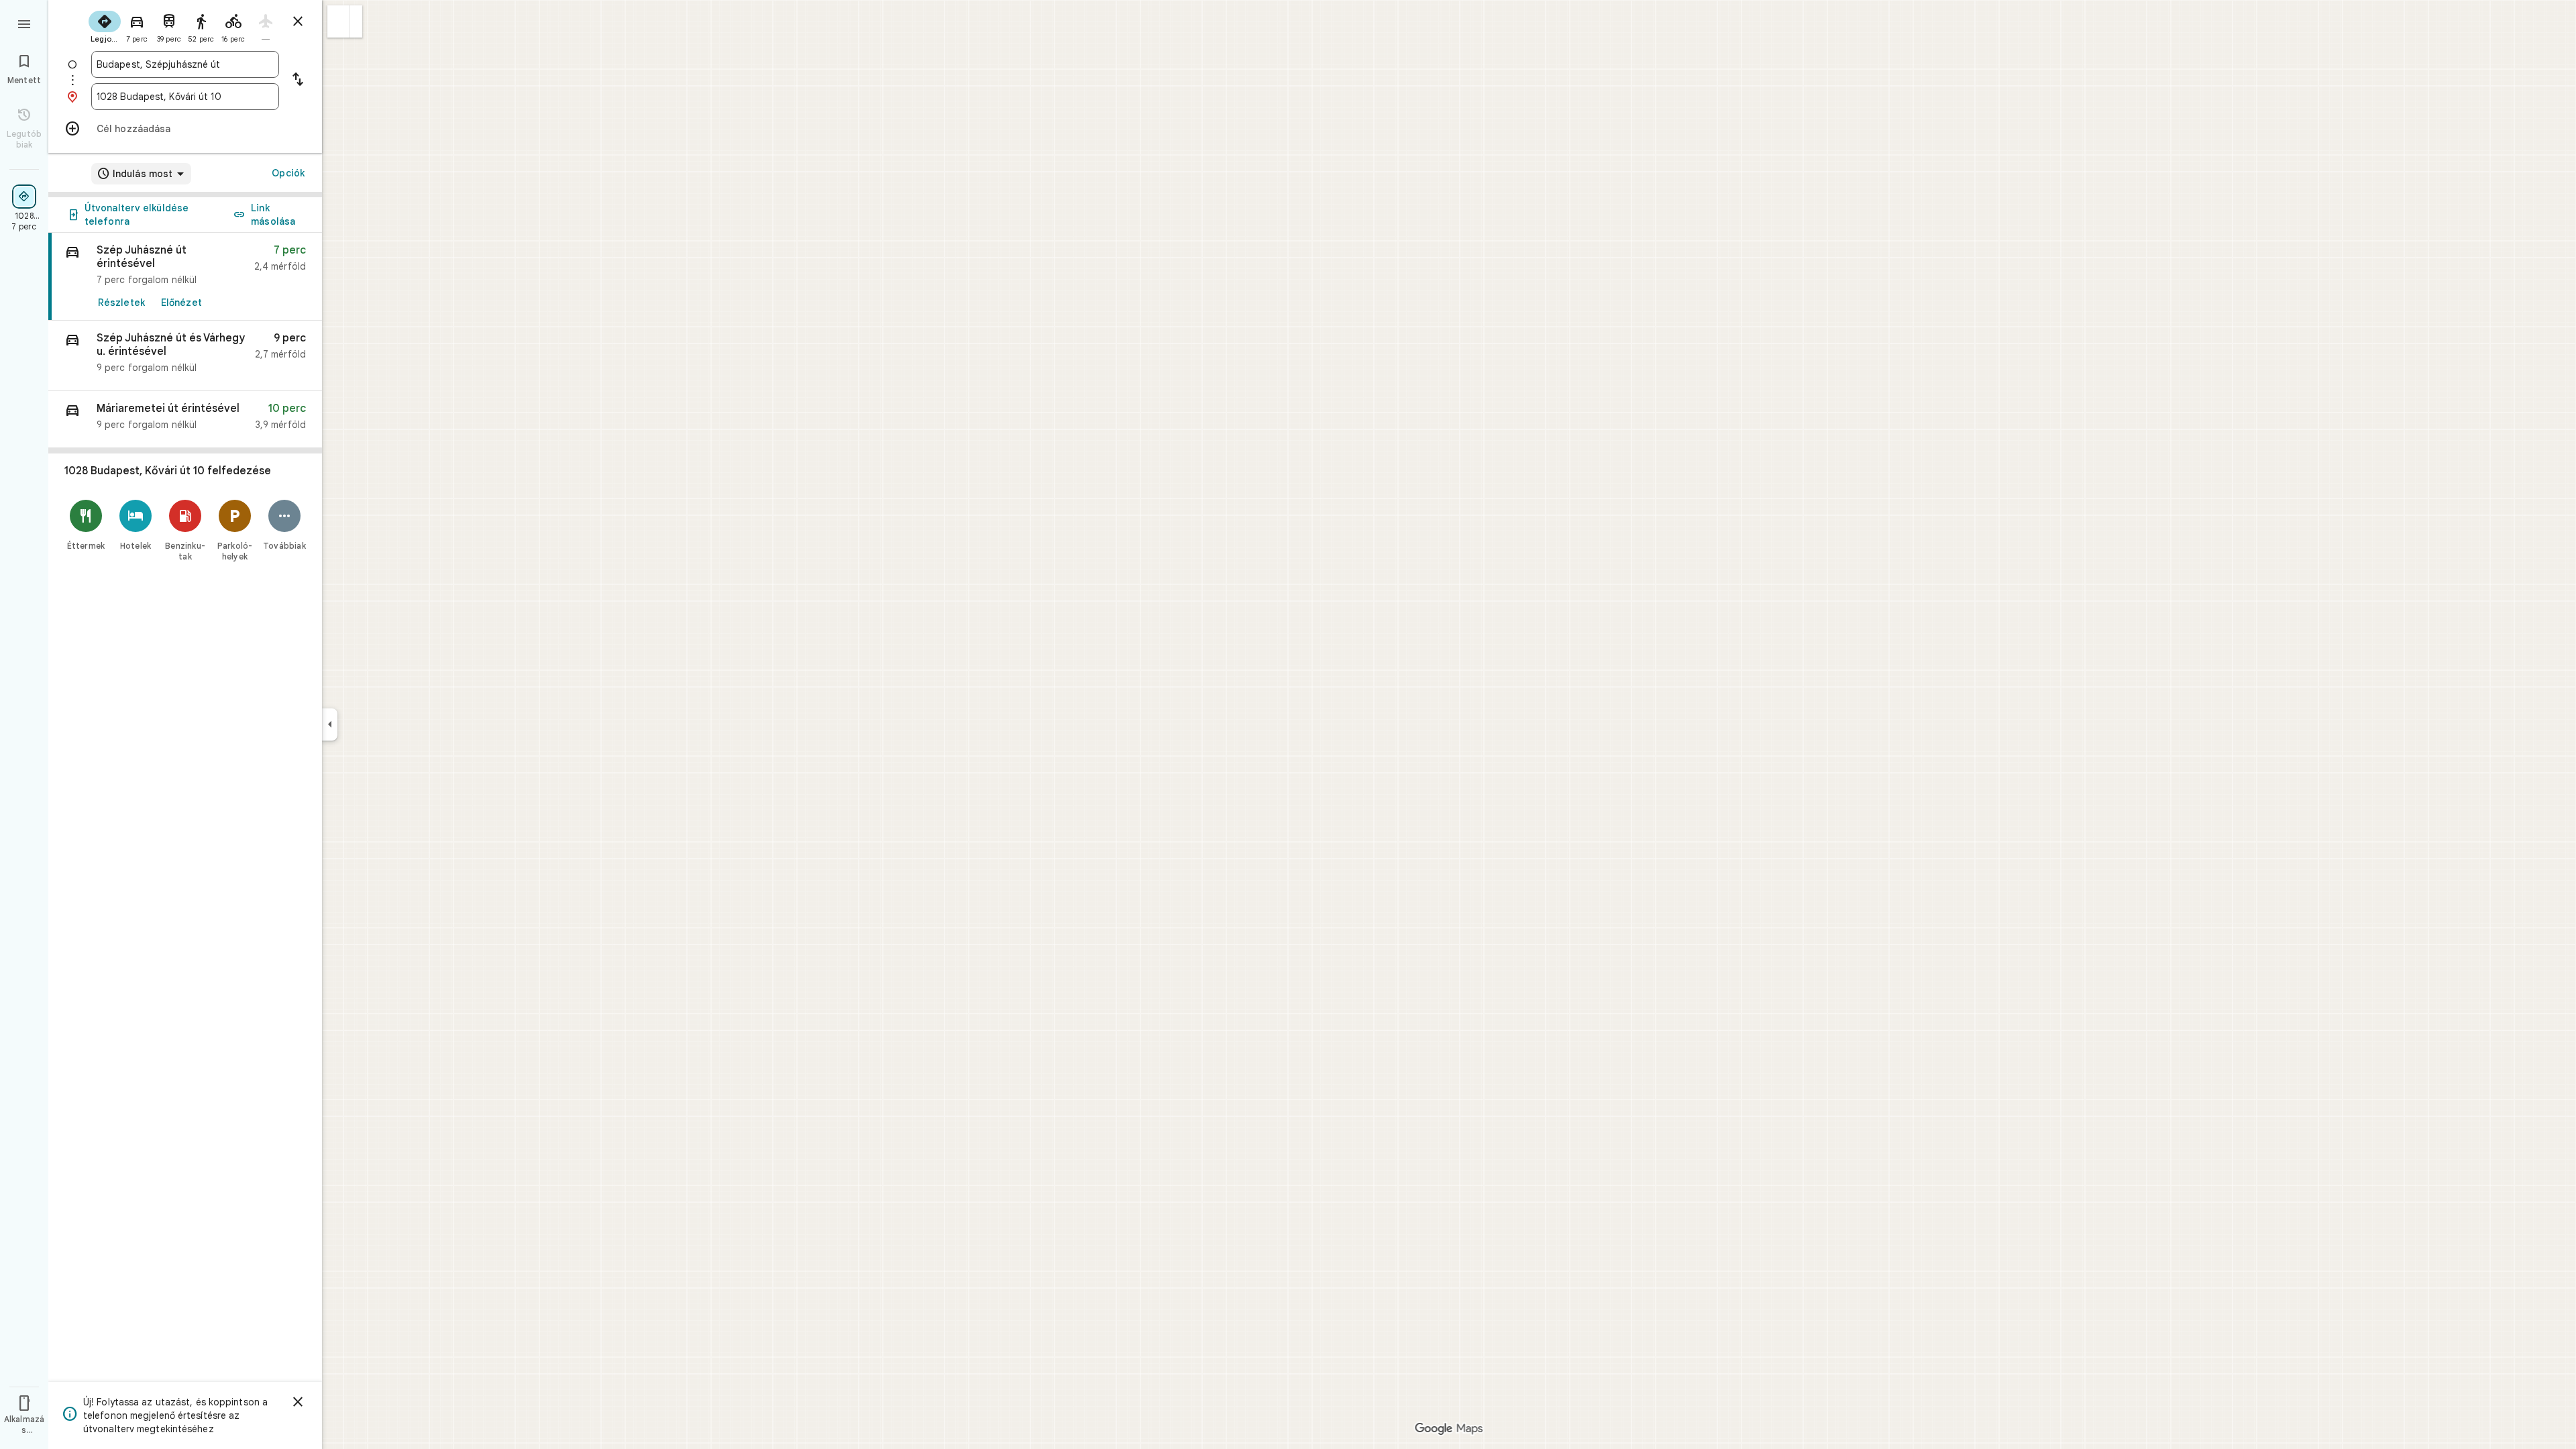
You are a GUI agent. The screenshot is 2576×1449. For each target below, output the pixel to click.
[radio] (105, 25)
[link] (185, 277)
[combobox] (185, 64)
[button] (338, 21)
